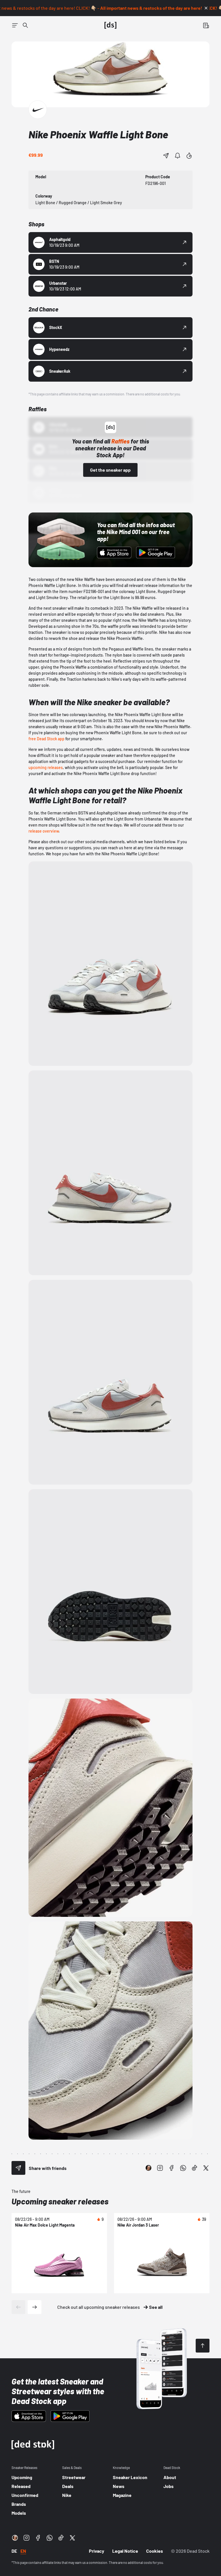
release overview (44, 831)
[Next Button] (35, 2307)
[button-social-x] (206, 2168)
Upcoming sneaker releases (60, 2201)
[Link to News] (25, 25)
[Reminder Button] (178, 156)
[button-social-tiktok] (195, 2168)
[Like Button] (189, 156)
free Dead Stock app (46, 739)
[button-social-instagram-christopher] (148, 2168)
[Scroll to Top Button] (203, 2346)
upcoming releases (46, 767)
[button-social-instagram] (160, 2168)
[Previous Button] (18, 2307)
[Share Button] (166, 156)
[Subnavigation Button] (15, 25)
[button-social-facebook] (172, 2168)
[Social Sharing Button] (18, 2168)
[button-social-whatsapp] (183, 2168)
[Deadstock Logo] (110, 25)
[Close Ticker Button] (206, 8)
